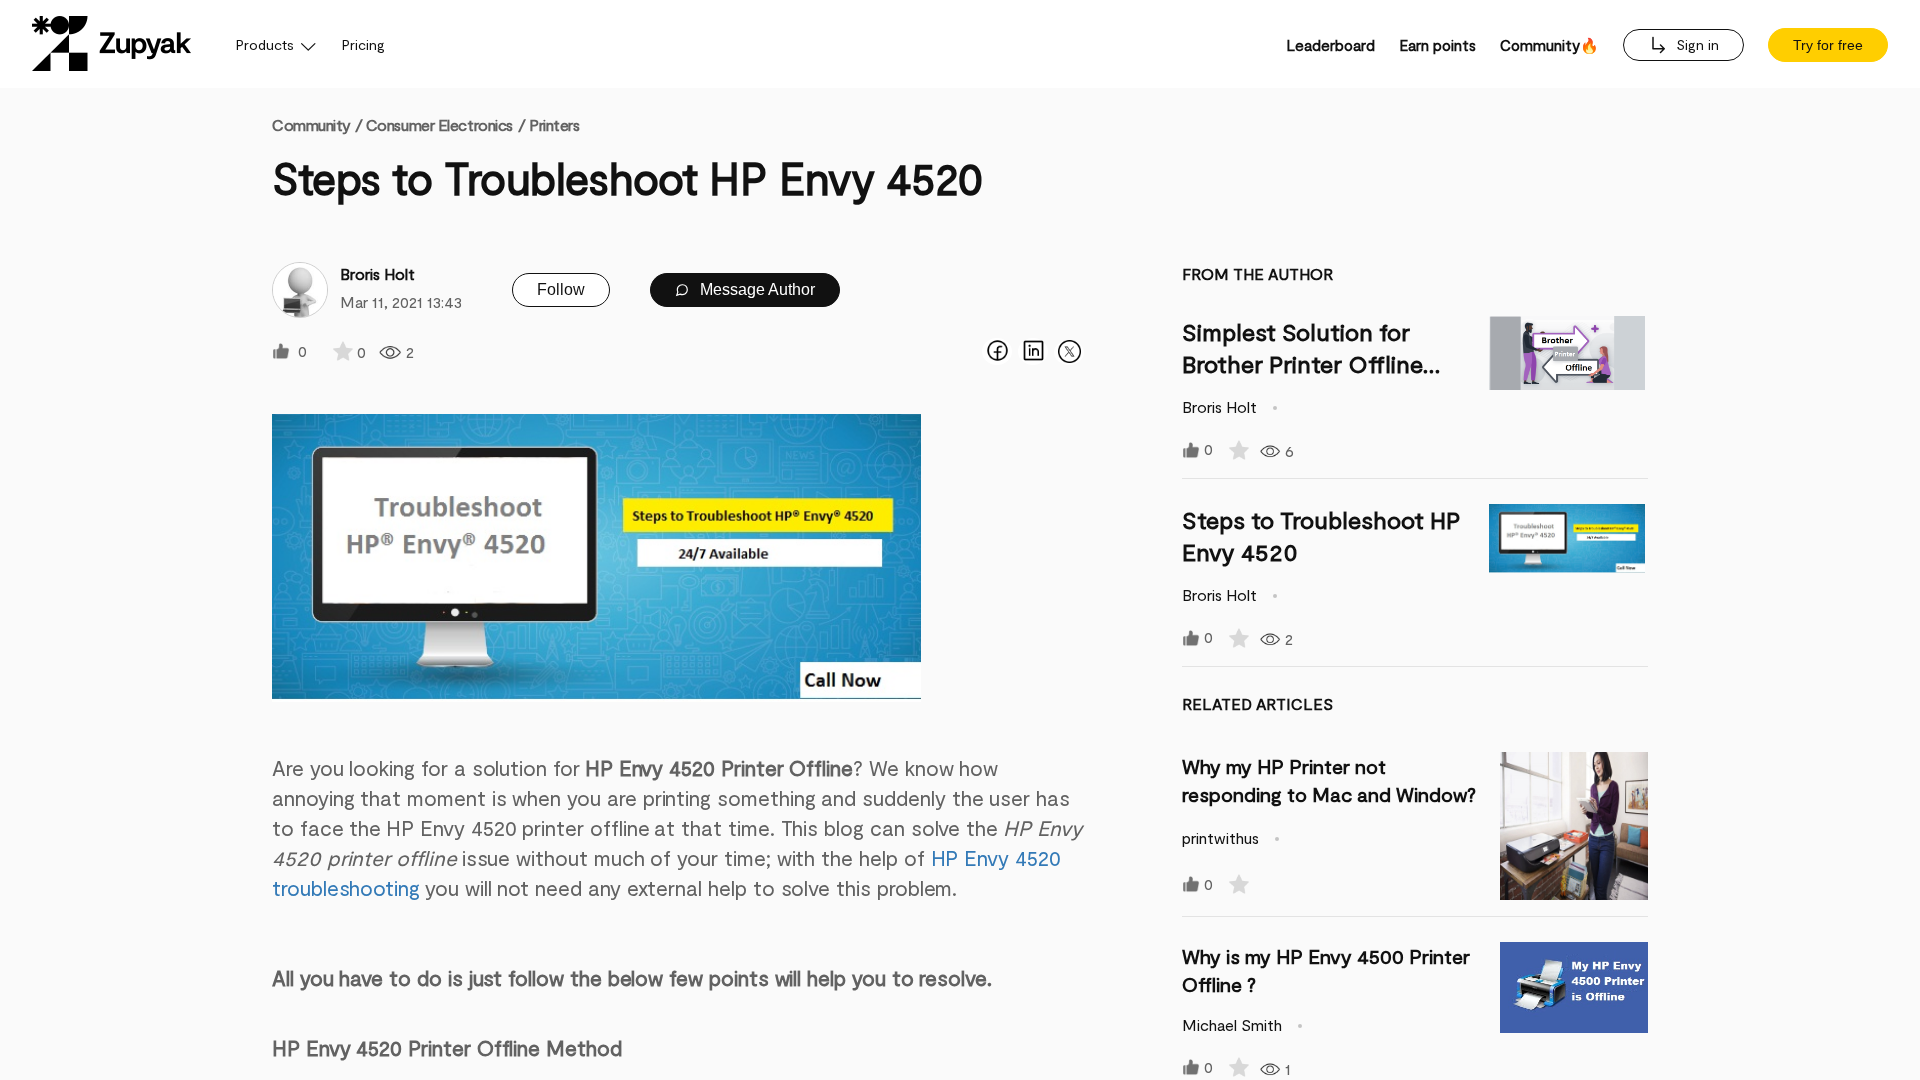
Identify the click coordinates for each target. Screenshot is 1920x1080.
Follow (561, 289)
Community (317, 124)
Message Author (755, 289)
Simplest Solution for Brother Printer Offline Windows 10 (1302, 363)
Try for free (1828, 45)
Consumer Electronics (439, 124)
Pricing (363, 44)
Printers (554, 124)
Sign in (1695, 44)
